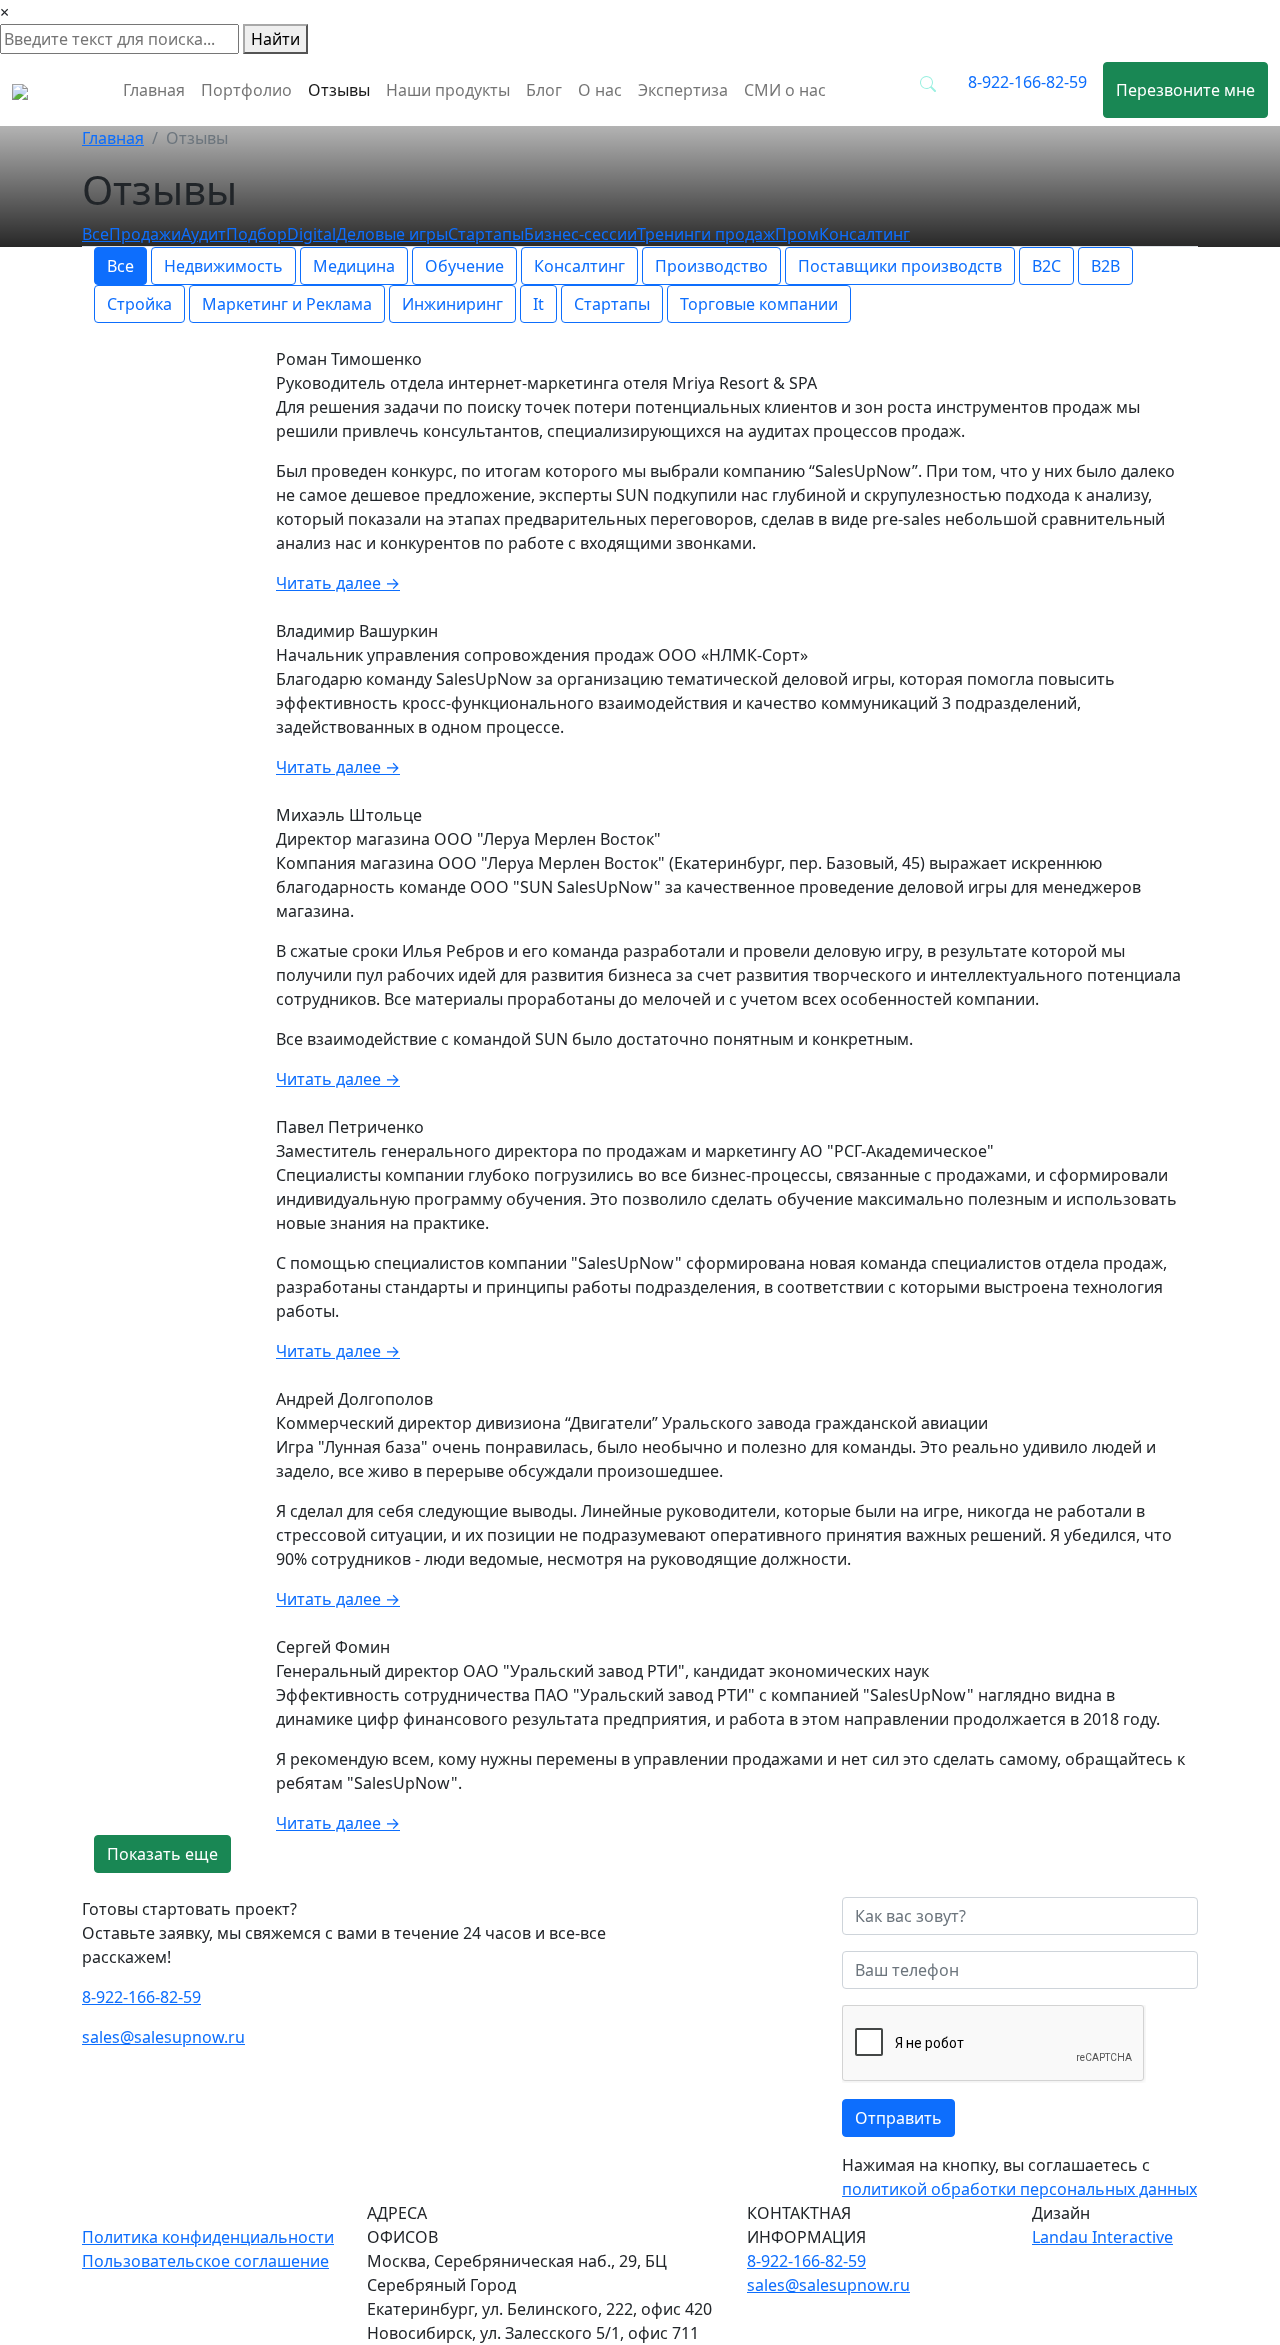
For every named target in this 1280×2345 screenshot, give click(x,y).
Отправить (898, 2118)
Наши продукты (448, 90)
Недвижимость (223, 266)
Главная (154, 90)
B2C (1046, 266)
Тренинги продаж (706, 234)
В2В (1105, 266)
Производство (711, 266)
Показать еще (162, 1854)
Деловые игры (392, 234)
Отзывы (339, 90)
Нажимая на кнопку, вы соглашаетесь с (1019, 2177)
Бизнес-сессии (580, 234)
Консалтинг (579, 266)
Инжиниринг (452, 304)
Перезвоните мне (1185, 90)
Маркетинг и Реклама (287, 304)
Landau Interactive (1102, 2237)
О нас (600, 90)
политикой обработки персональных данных (1019, 2189)
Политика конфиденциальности (208, 2237)
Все (95, 234)
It (538, 304)
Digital (311, 234)
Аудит (203, 234)
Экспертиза (683, 90)
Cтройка (139, 304)
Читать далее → (338, 583)
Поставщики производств (900, 266)
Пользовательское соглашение (205, 2261)
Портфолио (246, 90)
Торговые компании (759, 304)
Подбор (256, 234)
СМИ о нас (785, 90)
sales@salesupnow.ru (163, 2037)
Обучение (464, 266)
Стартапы (486, 234)
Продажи (145, 234)
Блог (544, 90)
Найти (275, 39)
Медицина (354, 266)
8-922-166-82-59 (1027, 82)
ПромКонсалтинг (842, 234)
